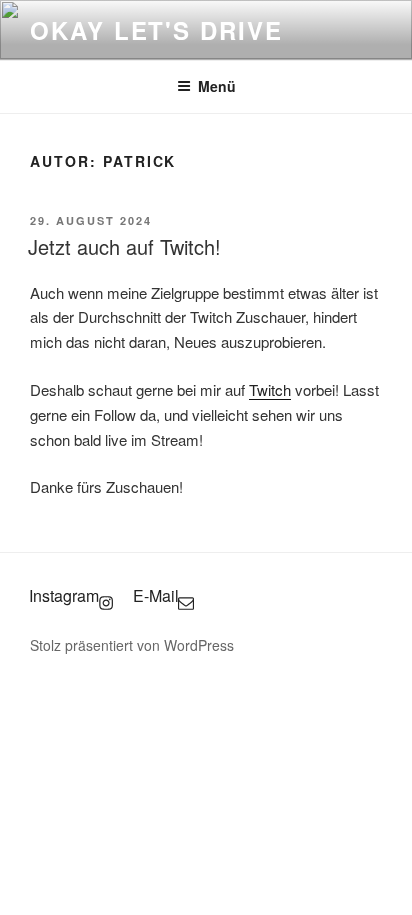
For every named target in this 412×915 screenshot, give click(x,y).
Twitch (270, 389)
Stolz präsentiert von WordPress (132, 645)
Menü (217, 86)
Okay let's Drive (156, 30)
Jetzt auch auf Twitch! (124, 246)
